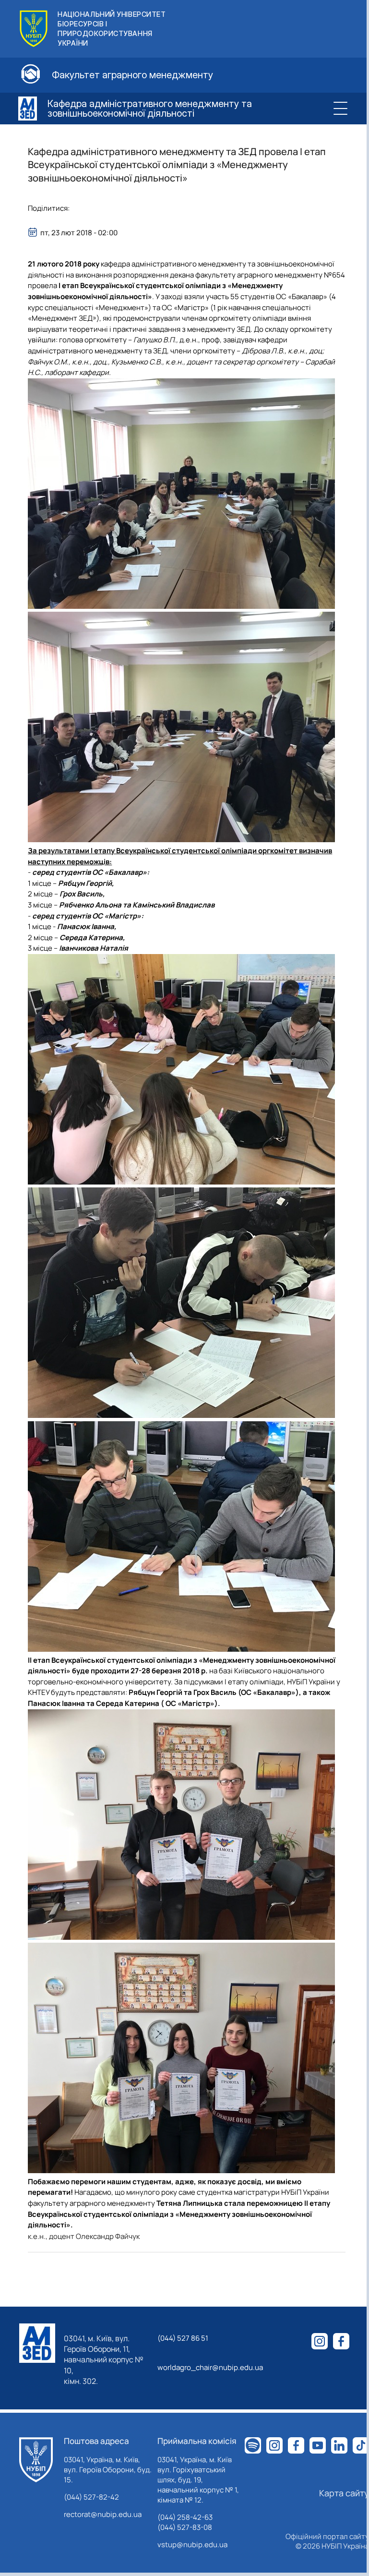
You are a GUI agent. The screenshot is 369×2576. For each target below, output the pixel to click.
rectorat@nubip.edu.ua (103, 2514)
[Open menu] (340, 109)
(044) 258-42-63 (185, 2517)
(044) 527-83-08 (185, 2527)
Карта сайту (344, 2493)
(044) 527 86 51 (183, 2338)
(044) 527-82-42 (91, 2497)
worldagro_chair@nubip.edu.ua (210, 2367)
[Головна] (36, 2460)
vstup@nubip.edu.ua (192, 2545)
